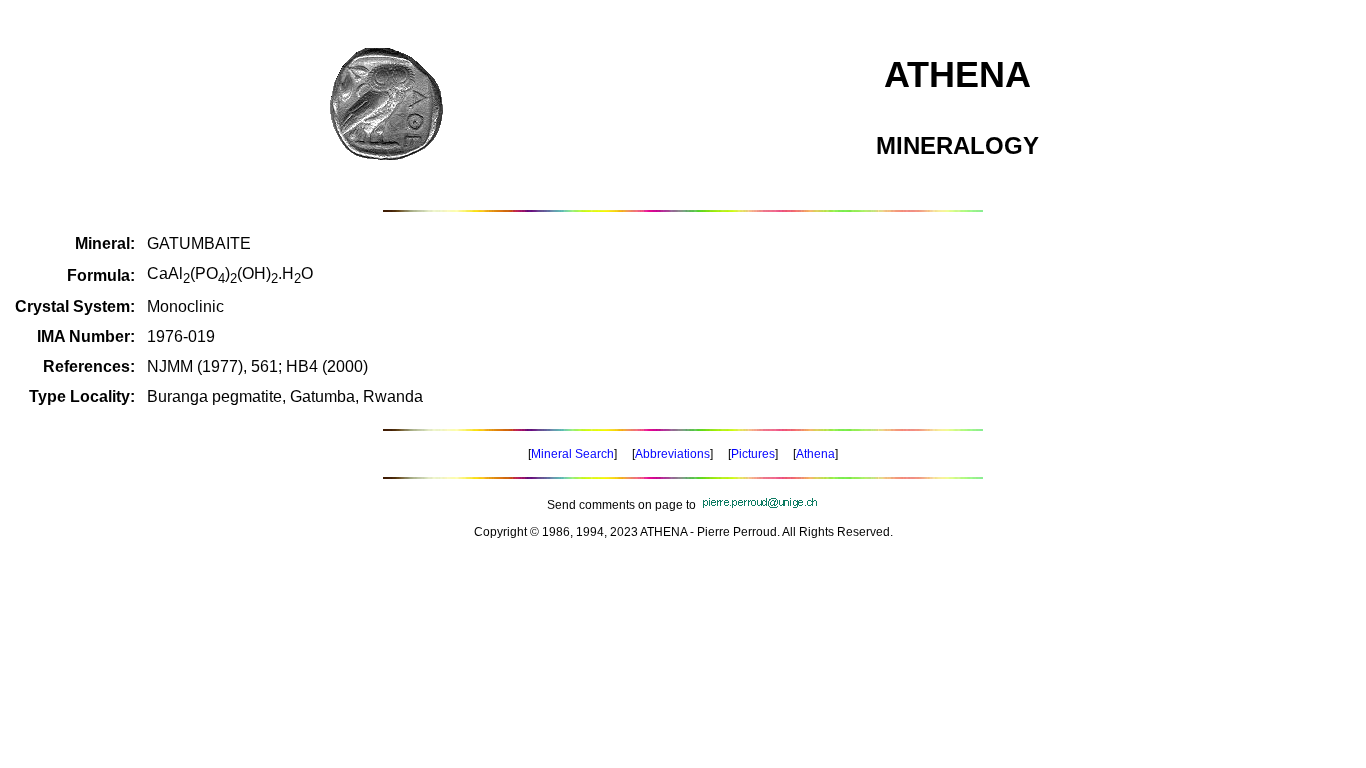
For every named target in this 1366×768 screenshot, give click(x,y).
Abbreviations (672, 454)
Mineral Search (572, 454)
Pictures (753, 454)
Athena (815, 454)
